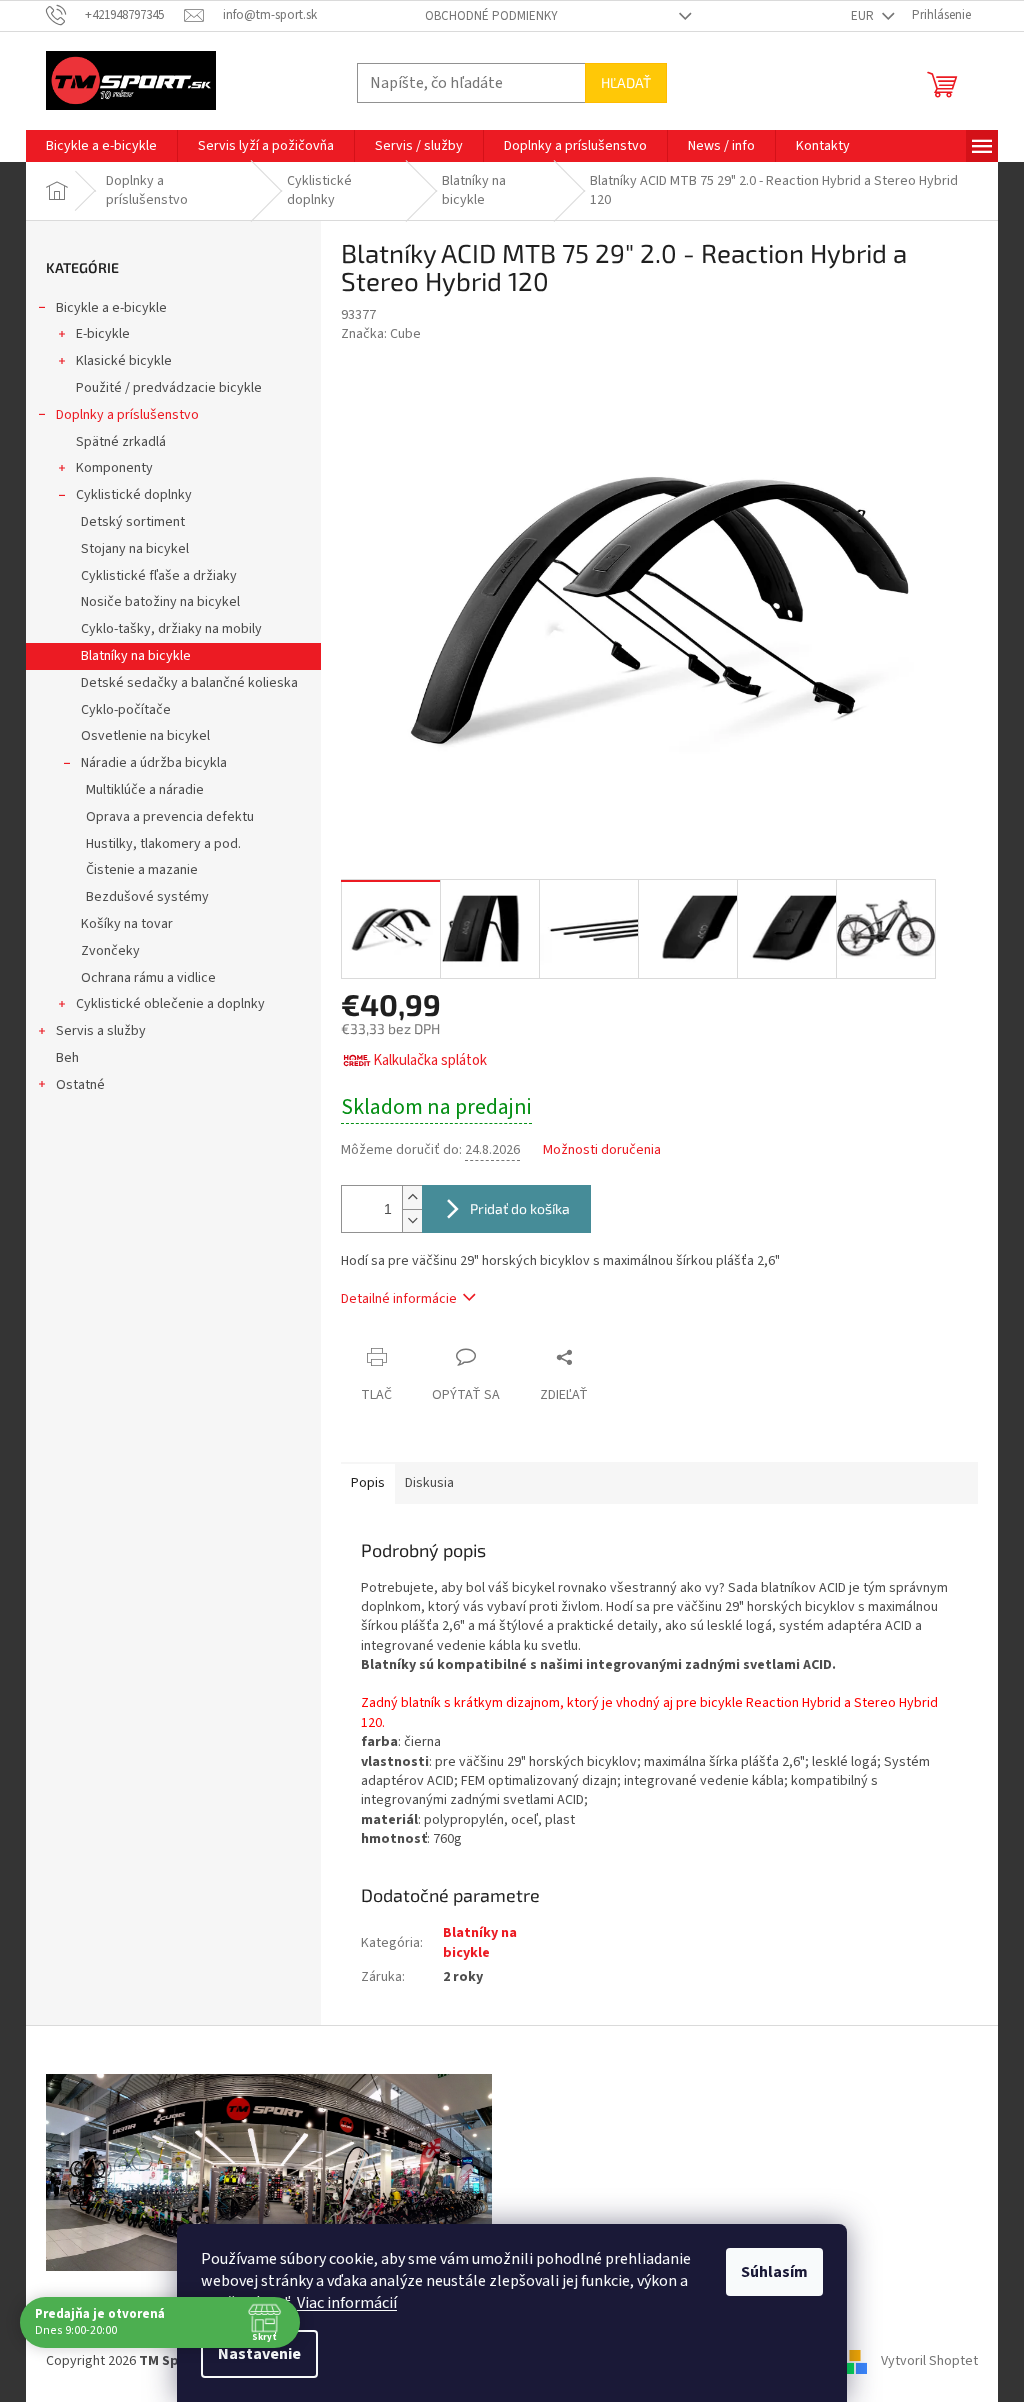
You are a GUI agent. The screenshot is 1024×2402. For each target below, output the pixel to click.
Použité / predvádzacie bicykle (169, 388)
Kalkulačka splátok (430, 1060)
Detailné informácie (399, 1299)
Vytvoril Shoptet (929, 2361)
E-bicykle (103, 334)
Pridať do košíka (520, 1208)
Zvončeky (110, 951)
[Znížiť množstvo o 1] (412, 1220)
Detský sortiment (133, 522)
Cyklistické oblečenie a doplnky (170, 1004)
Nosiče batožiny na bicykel (160, 602)
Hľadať (626, 82)
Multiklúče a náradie (145, 790)
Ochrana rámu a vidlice (148, 978)
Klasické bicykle (124, 361)
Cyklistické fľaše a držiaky (159, 576)
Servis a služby (101, 1031)
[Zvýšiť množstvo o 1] (412, 1197)
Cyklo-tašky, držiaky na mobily (171, 629)
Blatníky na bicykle (136, 656)
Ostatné (80, 1085)
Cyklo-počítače (126, 710)
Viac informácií (347, 2303)
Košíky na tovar (127, 924)
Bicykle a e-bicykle (111, 308)
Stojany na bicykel (135, 549)
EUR (864, 16)
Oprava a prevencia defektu (170, 817)
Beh (67, 1058)
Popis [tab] (368, 1483)
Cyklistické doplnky (134, 495)
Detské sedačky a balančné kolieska (189, 683)
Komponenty (114, 468)
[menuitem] (101, 146)
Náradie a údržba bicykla (154, 763)
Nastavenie (259, 2354)
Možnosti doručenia (602, 1150)
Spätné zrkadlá (121, 442)
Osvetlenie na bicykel (145, 736)
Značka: (381, 334)
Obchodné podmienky (491, 16)
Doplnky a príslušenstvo (127, 415)
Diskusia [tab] (429, 1483)
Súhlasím (774, 2272)
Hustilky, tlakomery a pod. (163, 844)
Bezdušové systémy (147, 897)
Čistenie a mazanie (142, 870)
